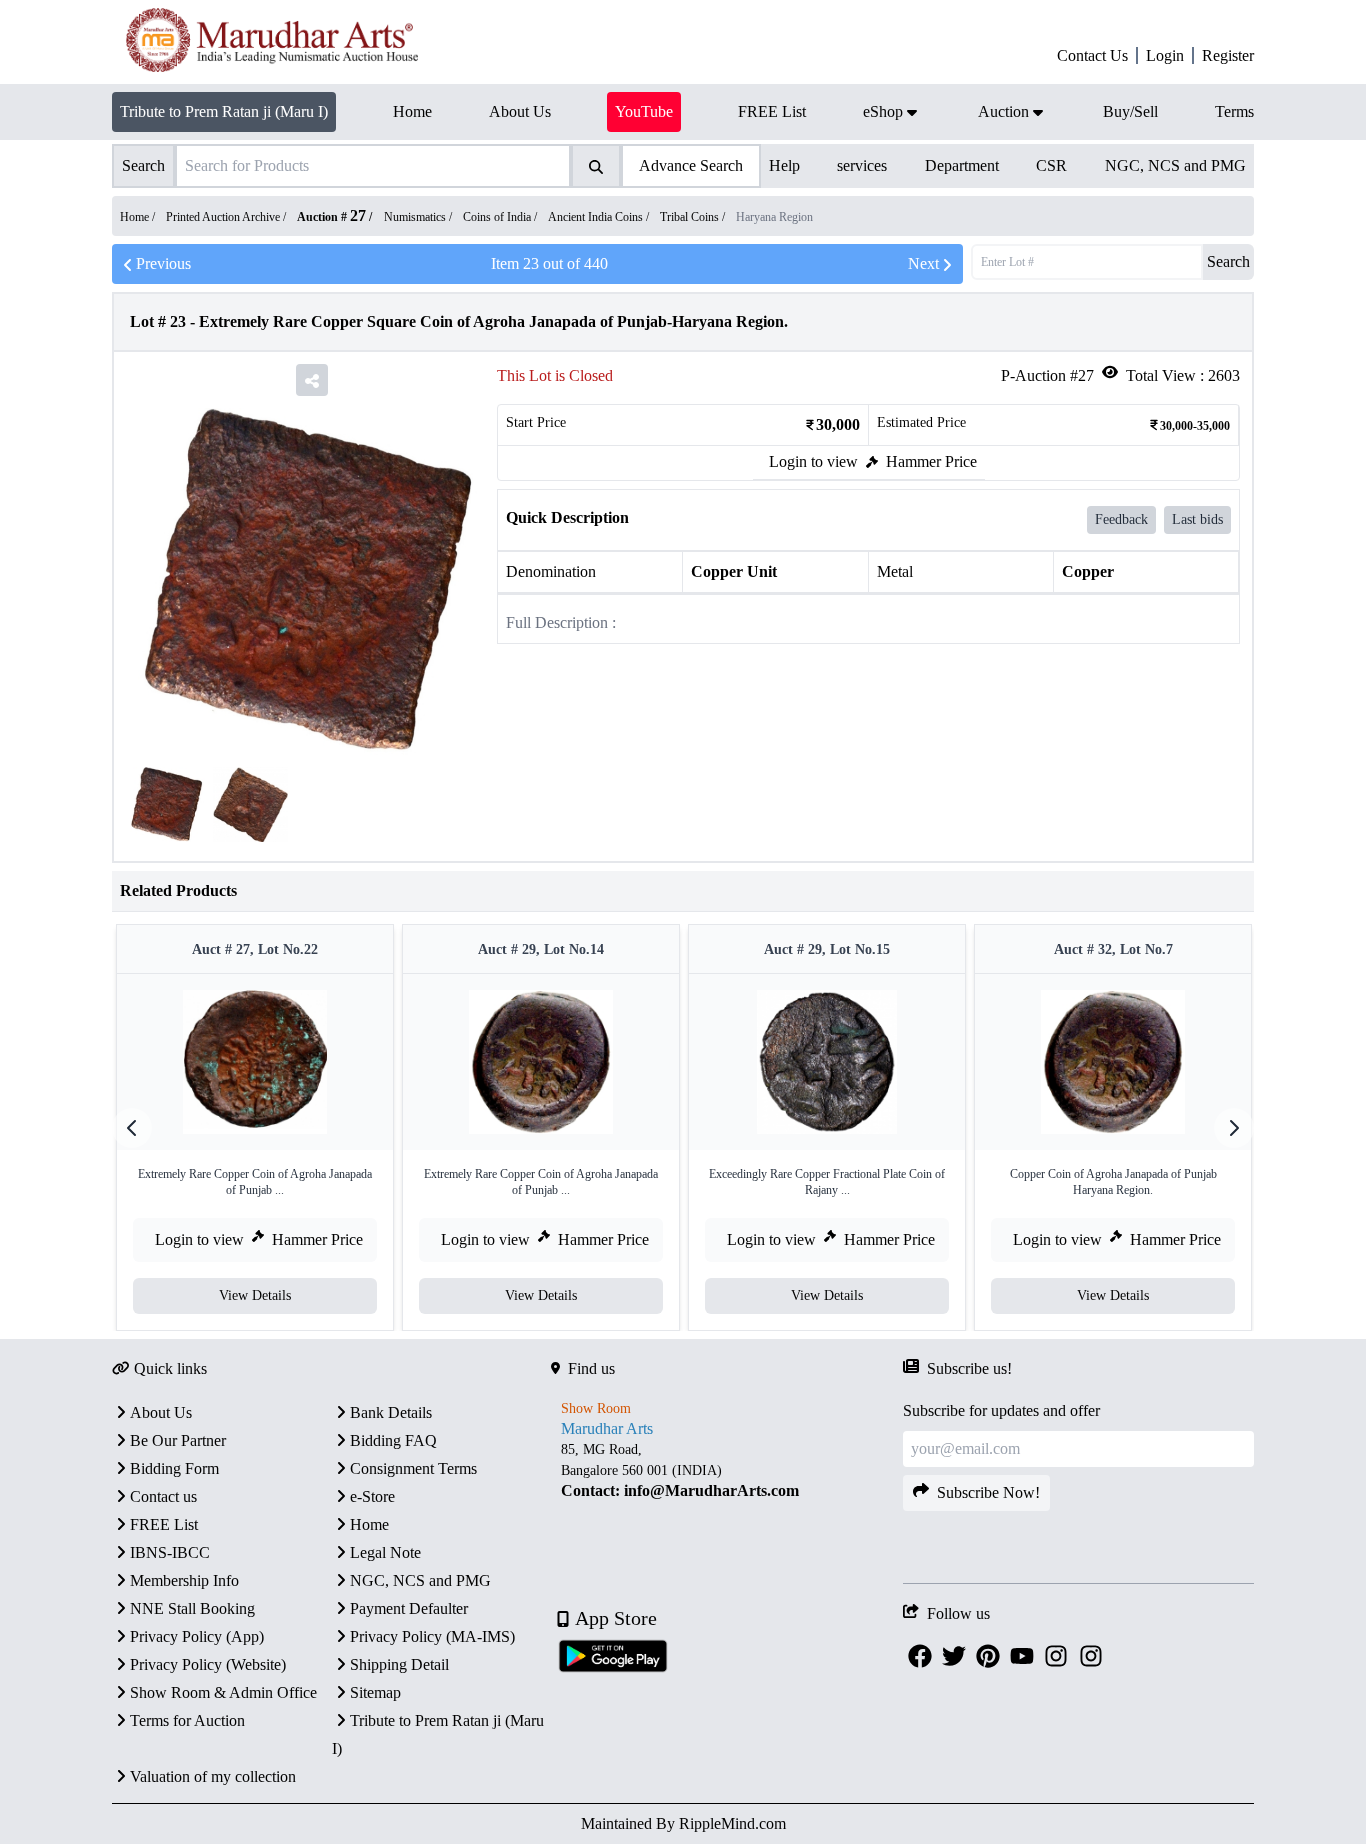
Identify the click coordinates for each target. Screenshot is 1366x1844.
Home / (139, 217)
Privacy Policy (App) (197, 1636)
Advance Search (691, 165)
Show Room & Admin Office (223, 1692)
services (862, 165)
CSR (1051, 165)
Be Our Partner (178, 1440)
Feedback (1121, 519)
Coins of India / (501, 217)
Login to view (813, 461)
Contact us (163, 1496)
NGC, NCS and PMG (1175, 165)
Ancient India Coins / (600, 217)
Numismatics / (419, 217)
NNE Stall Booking (192, 1608)
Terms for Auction (187, 1720)
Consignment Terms (413, 1468)
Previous (163, 263)
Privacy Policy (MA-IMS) (432, 1636)
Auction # (331, 217)
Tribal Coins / (694, 217)
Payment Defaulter (409, 1608)
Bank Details (391, 1412)
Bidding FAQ (393, 1440)
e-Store (372, 1496)
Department (962, 165)
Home (369, 1524)
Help (784, 165)
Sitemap (375, 1692)
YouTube (644, 111)
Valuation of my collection (213, 1776)
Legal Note (385, 1552)
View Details (255, 1295)
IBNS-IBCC (170, 1552)
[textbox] (726, 1469)
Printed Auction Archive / (227, 217)
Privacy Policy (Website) (208, 1664)
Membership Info (184, 1580)
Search (1228, 261)
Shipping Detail (399, 1664)
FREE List (164, 1524)
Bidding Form (174, 1468)
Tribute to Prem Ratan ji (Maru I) (224, 111)
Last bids (1197, 519)
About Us (161, 1412)
